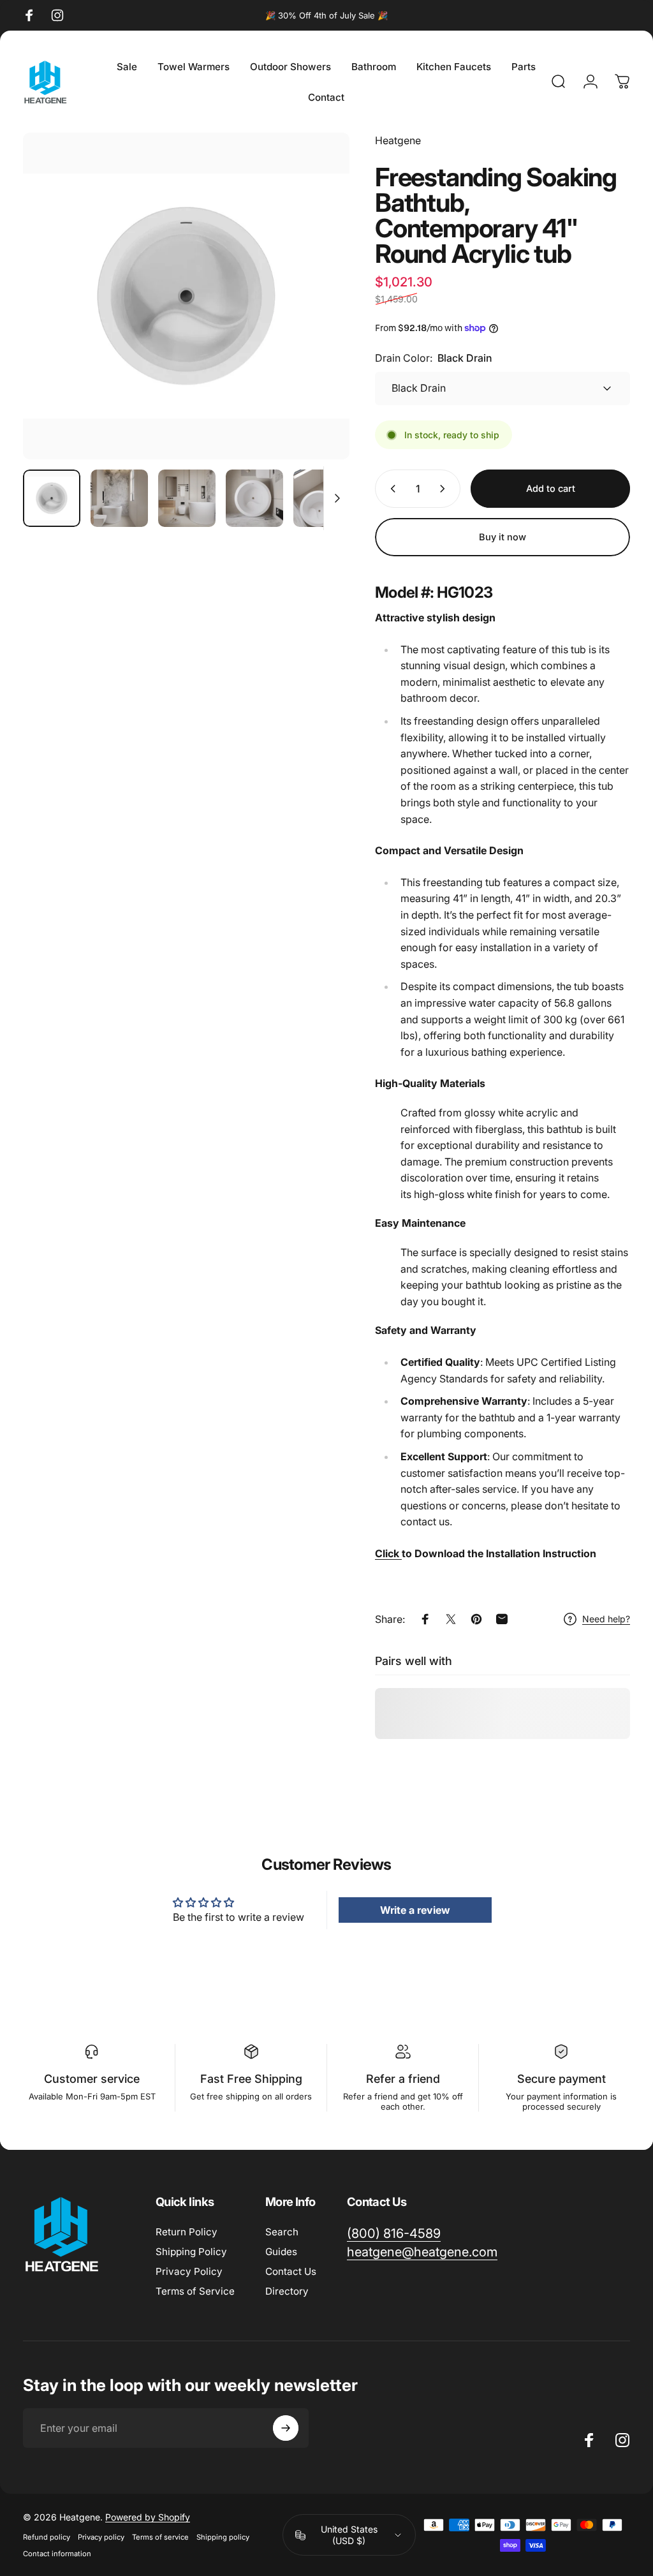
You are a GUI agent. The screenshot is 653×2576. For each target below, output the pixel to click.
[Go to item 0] (52, 498)
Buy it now (503, 537)
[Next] (319, 316)
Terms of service (160, 2537)
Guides (281, 2252)
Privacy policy (101, 2537)
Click (387, 1553)
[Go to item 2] (187, 498)
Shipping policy (223, 2537)
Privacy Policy (189, 2271)
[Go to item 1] (119, 498)
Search (282, 2232)
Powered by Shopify (148, 2517)
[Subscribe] (286, 2428)
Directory (287, 2291)
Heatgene (398, 140)
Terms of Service (195, 2291)
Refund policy (47, 2537)
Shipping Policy (191, 2252)
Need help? (606, 1619)
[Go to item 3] (254, 498)
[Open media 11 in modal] (186, 296)
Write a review (415, 1910)
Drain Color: (434, 358)
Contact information (57, 2554)
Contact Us (291, 2271)
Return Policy (187, 2232)
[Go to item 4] (322, 498)
